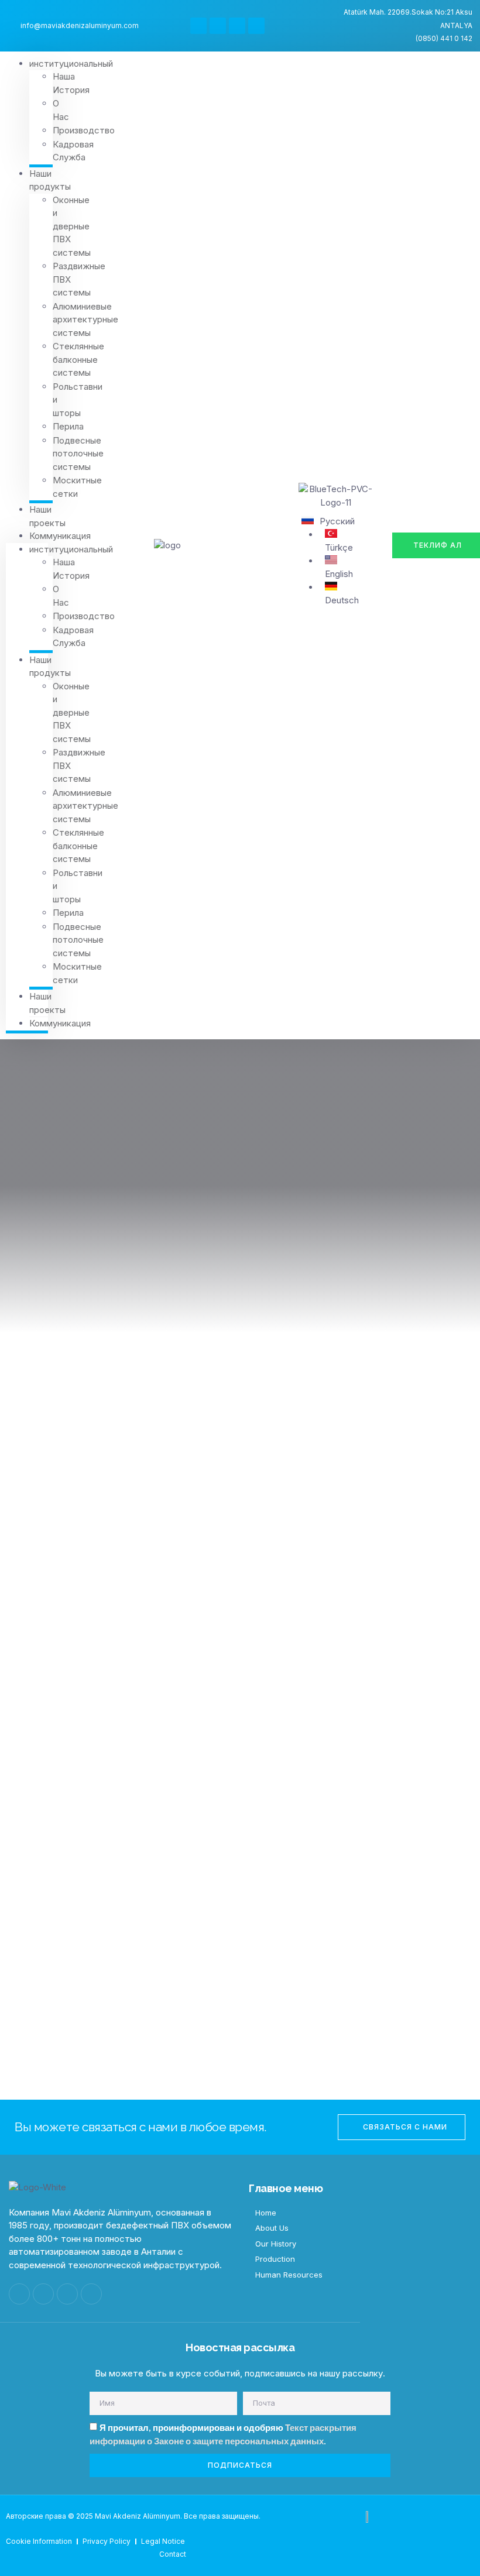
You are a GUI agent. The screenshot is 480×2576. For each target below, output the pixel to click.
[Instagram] (218, 26)
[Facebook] (198, 26)
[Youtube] (237, 26)
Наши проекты (47, 516)
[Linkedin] (256, 26)
